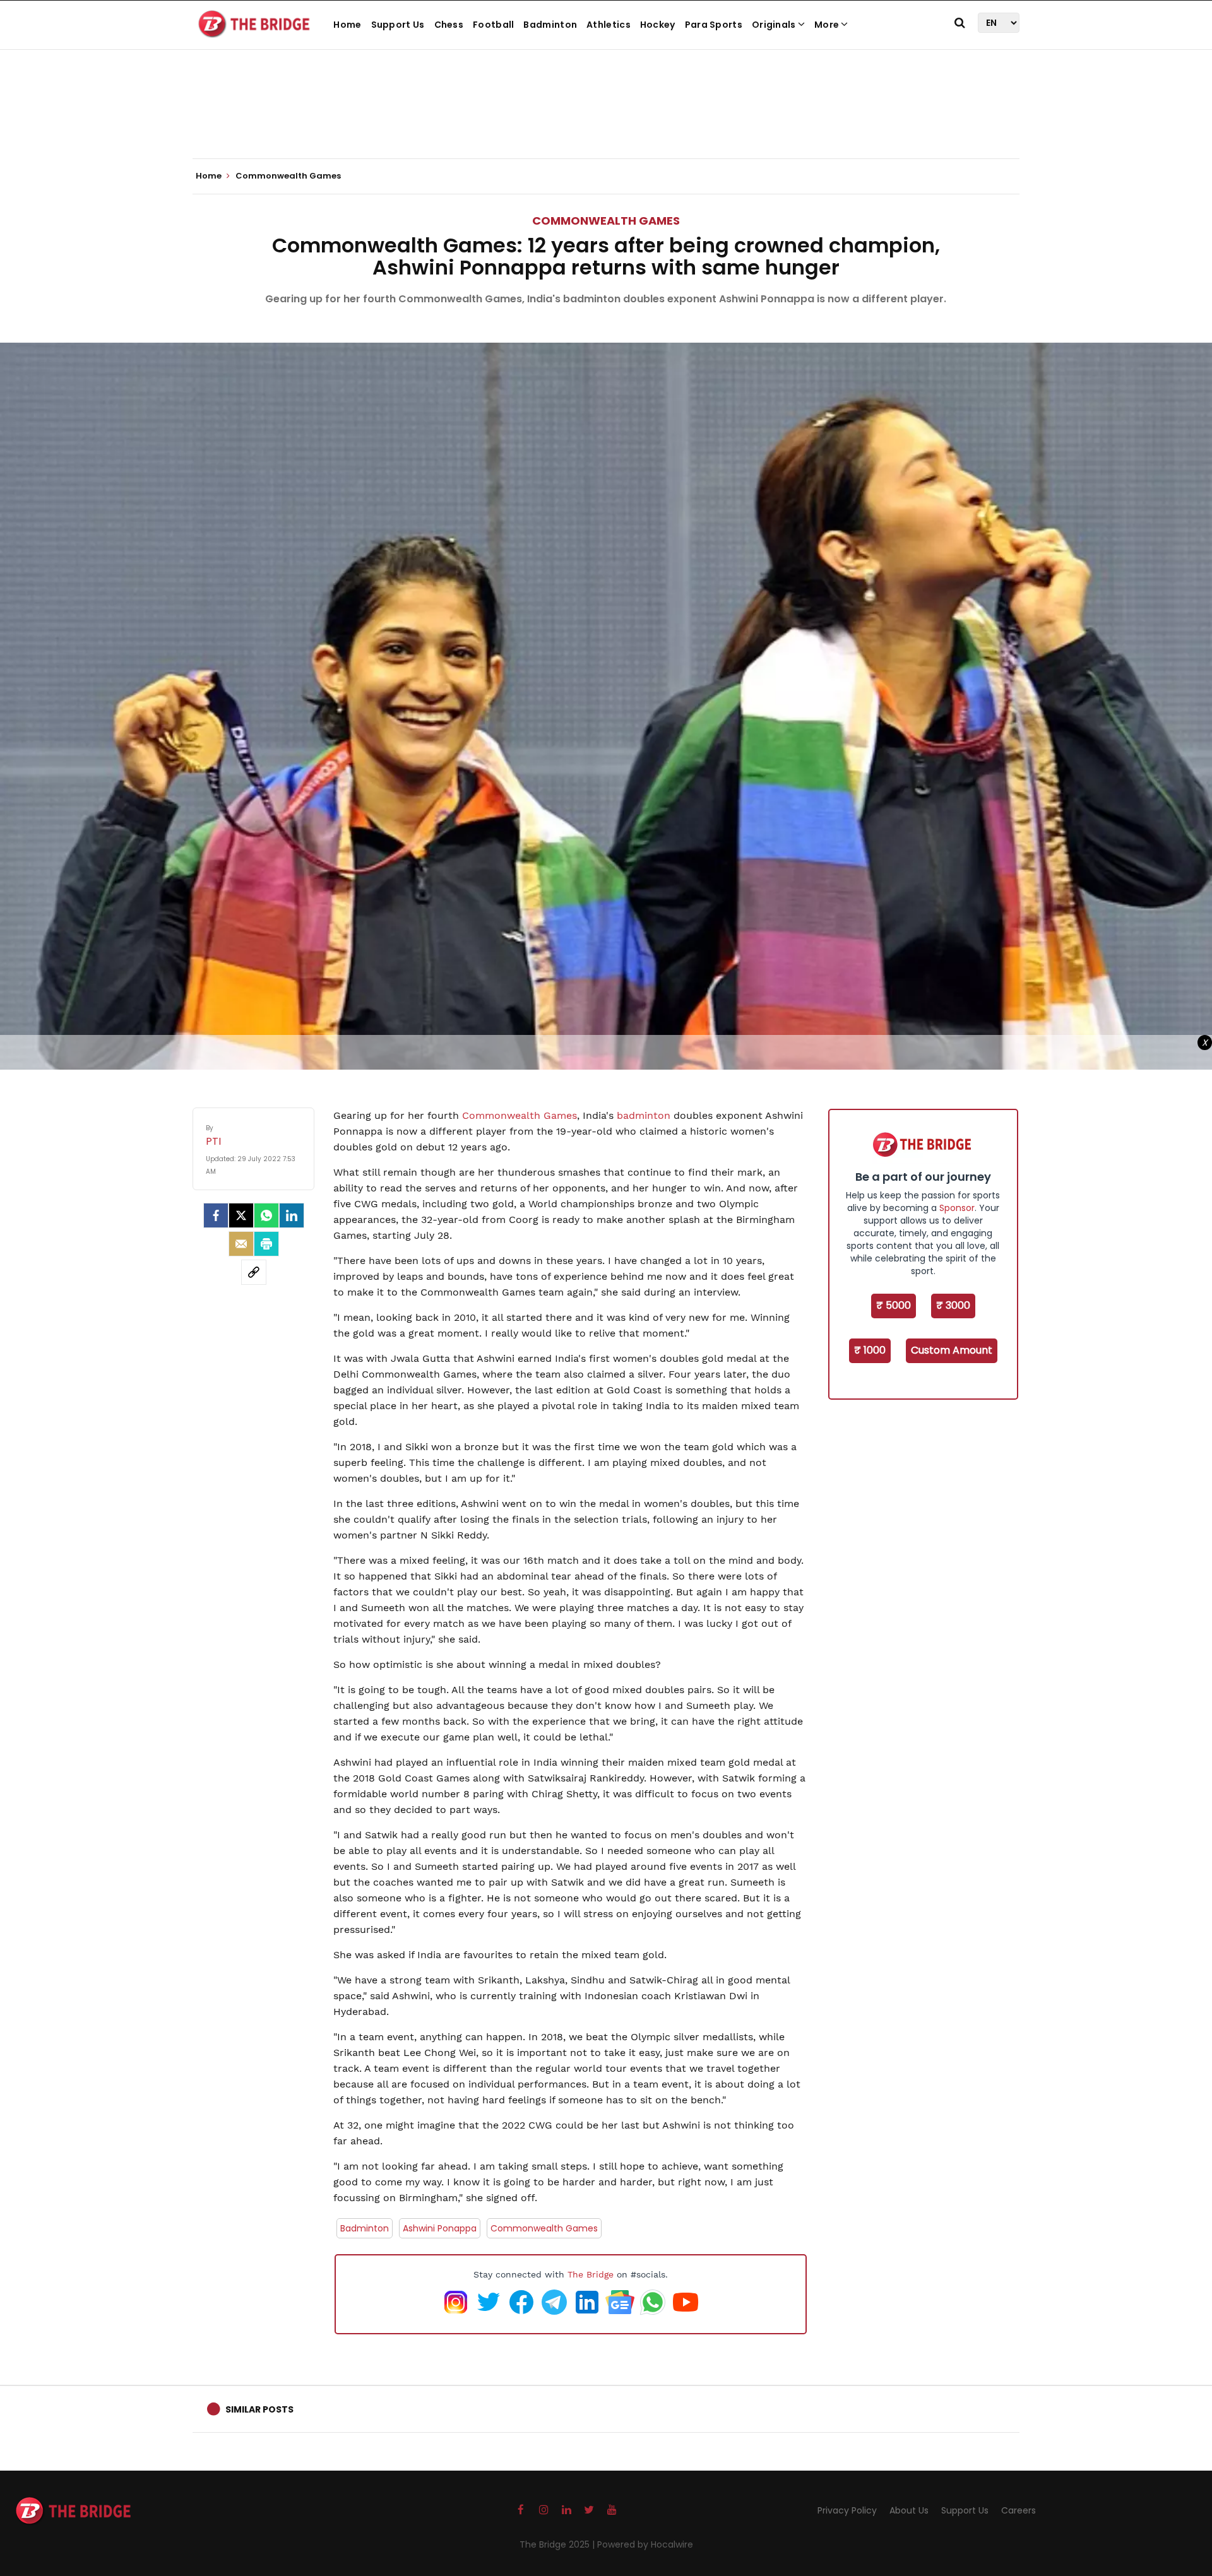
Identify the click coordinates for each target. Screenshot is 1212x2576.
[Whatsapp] (266, 1215)
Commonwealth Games (606, 221)
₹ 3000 (953, 1305)
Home (347, 25)
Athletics (609, 25)
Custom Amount (952, 1350)
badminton (645, 1115)
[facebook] (216, 1215)
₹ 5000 (894, 1305)
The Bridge (591, 2274)
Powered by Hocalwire (645, 2544)
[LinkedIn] (292, 1215)
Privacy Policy (847, 2510)
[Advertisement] (606, 120)
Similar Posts (259, 2409)
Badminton (550, 25)
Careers (1019, 2510)
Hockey (658, 25)
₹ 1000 (870, 1350)
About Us (909, 2510)
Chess (449, 25)
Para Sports (714, 25)
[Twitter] (241, 1215)
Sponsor (957, 1208)
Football (493, 25)
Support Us (398, 25)
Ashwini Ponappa (440, 2228)
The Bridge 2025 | (558, 2544)
